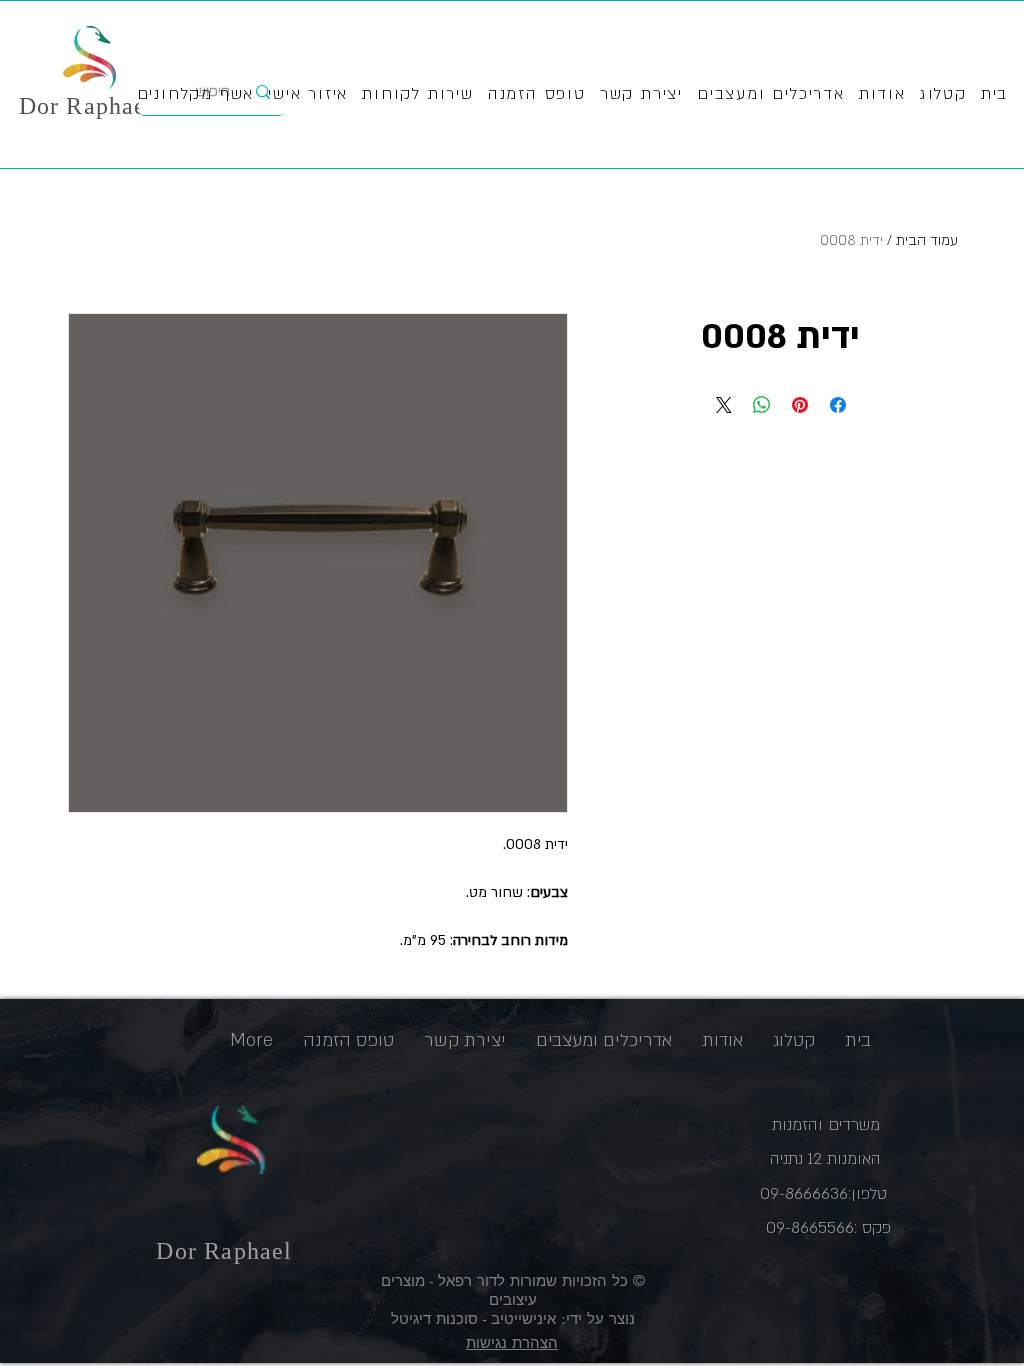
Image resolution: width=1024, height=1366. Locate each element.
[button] (418, 95)
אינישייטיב (521, 1318)
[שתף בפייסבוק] (838, 405)
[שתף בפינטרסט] (800, 405)
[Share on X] (724, 405)
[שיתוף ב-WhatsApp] (762, 405)
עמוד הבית (927, 240)
